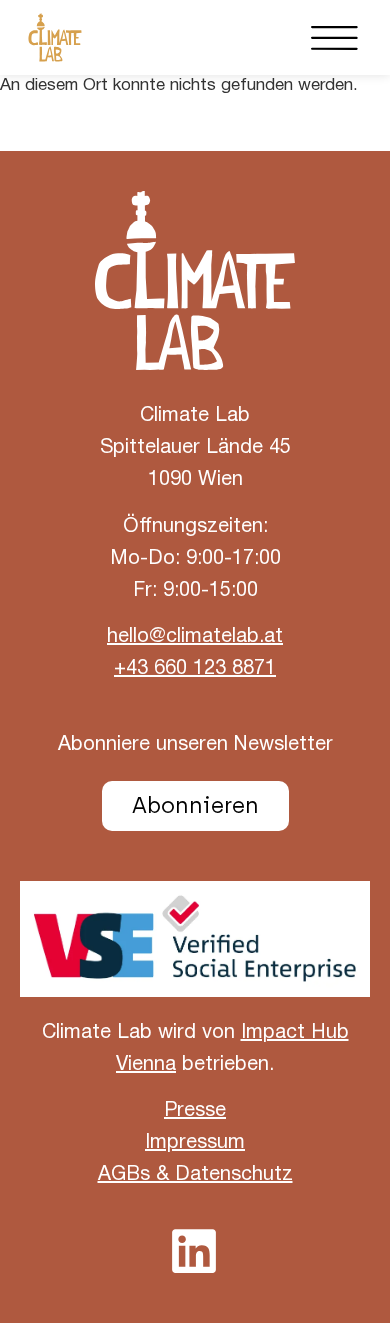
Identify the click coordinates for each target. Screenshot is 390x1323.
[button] (335, 37)
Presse (195, 1111)
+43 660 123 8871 (195, 669)
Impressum (195, 1143)
